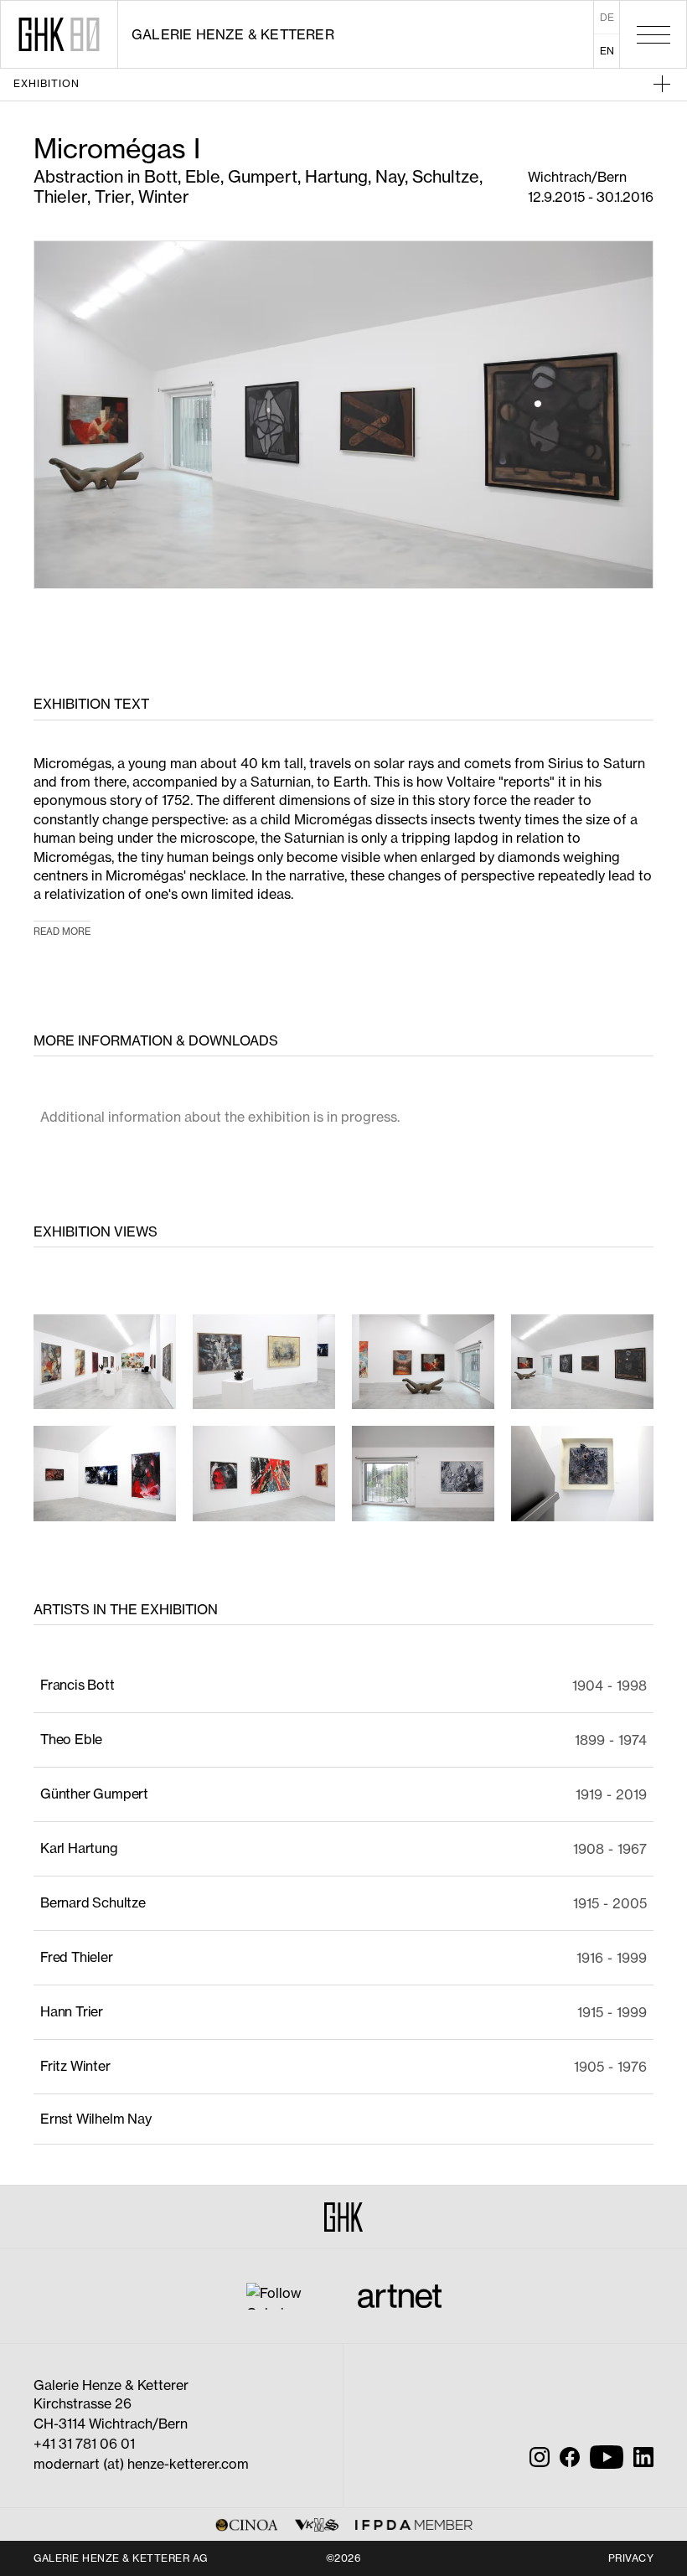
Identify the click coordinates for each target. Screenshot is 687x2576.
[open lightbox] (105, 1362)
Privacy (631, 2558)
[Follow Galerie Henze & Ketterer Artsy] (285, 2295)
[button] (392, 84)
